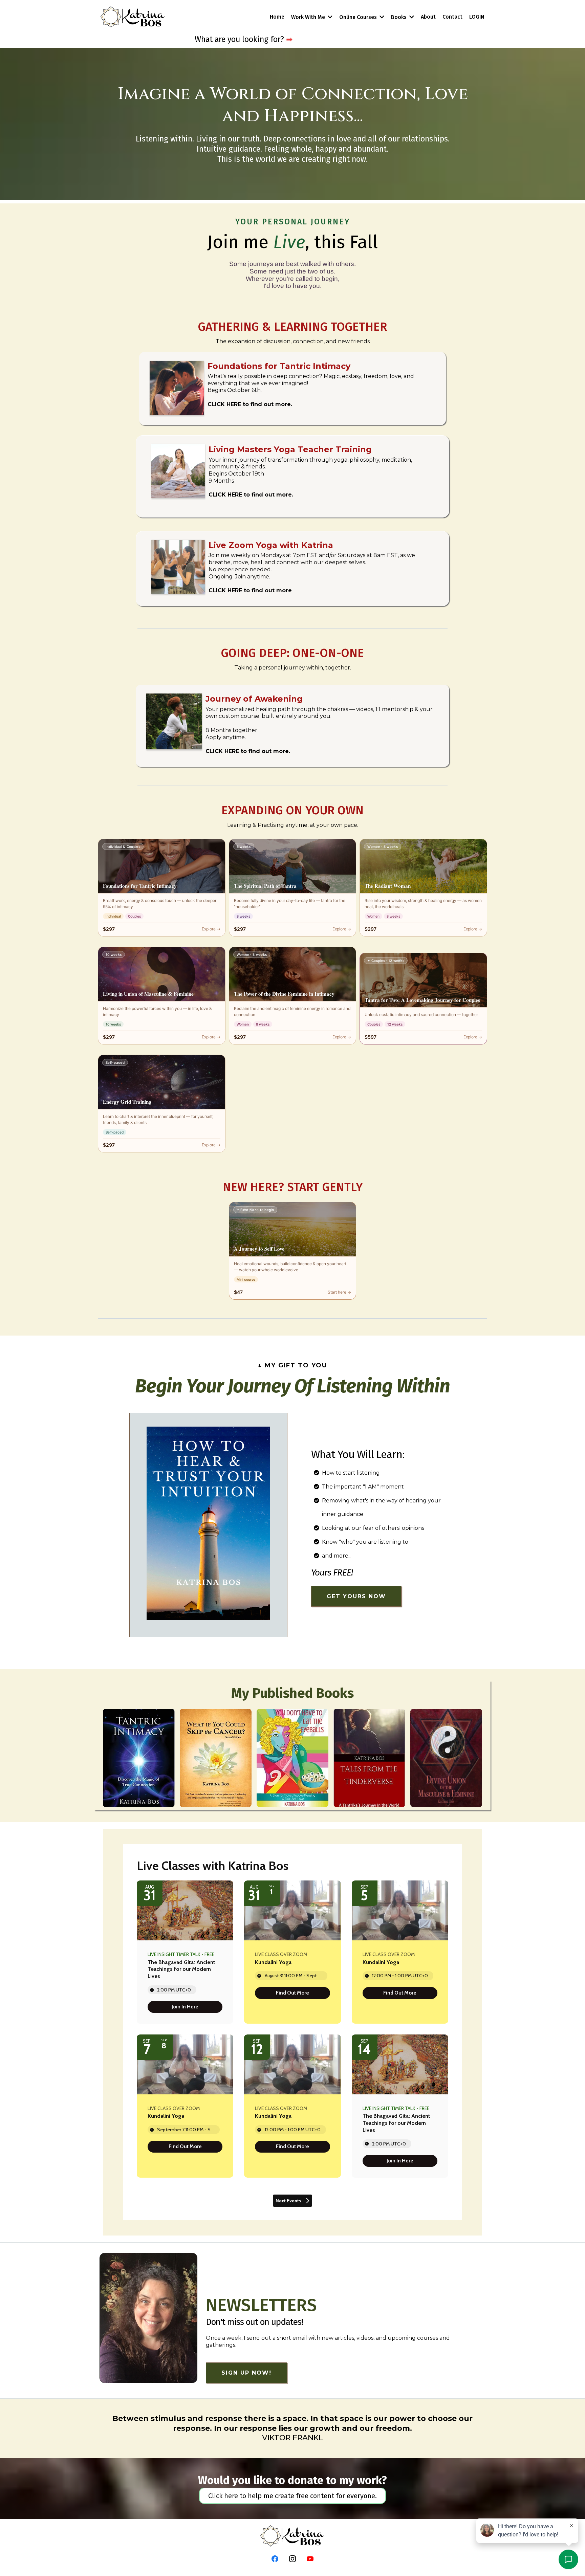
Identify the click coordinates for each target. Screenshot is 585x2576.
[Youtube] (310, 2559)
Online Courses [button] (359, 17)
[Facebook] (275, 2559)
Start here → (339, 1292)
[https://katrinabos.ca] (133, 17)
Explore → (211, 929)
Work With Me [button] (309, 17)
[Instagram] (292, 2559)
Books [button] (399, 17)
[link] (185, 2007)
